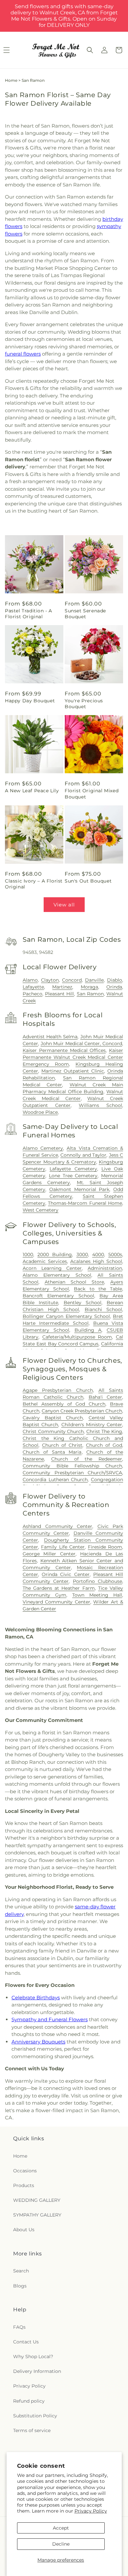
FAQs (19, 2327)
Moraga (89, 987)
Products (24, 2185)
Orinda (114, 987)
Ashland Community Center (57, 1526)
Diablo (115, 980)
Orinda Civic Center (65, 1574)
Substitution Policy (35, 2416)
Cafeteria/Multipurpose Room (77, 1337)
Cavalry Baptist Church (53, 1418)
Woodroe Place (40, 1112)
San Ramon (90, 994)
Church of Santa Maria (52, 1452)
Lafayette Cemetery (73, 1169)
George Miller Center (49, 1554)
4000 (98, 1254)
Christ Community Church (53, 1431)
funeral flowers (23, 354)
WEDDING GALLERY (37, 2200)
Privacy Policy (91, 2511)
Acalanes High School (96, 1261)
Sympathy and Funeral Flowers (50, 2019)
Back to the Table (98, 1289)
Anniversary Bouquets (38, 2042)
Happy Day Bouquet (30, 701)
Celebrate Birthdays (36, 1998)
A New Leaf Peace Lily (32, 791)
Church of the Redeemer (87, 1459)
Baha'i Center (106, 1397)
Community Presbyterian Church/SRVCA (72, 1473)
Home (11, 80)
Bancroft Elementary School (58, 1296)
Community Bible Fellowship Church (72, 1466)
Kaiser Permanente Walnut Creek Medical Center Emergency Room (73, 1057)
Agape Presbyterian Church (58, 1390)
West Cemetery (41, 1210)
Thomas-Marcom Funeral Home (85, 1203)
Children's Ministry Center (92, 1425)
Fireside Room (105, 1547)
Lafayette (33, 987)
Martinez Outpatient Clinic (73, 1071)
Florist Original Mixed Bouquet (92, 794)
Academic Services (45, 1261)
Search (21, 2271)
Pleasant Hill (59, 994)
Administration (105, 1268)
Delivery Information (37, 2371)
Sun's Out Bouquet (88, 881)
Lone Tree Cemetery (73, 1176)
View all (64, 905)
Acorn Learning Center (52, 1268)
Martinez (62, 987)
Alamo (30, 980)
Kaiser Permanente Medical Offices (64, 1050)
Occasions (25, 2171)
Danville (94, 980)
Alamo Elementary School (57, 1275)
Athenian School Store (74, 1282)
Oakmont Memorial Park (79, 1189)
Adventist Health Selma (50, 1037)
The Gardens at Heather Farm (59, 1588)
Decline (61, 2544)
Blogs (20, 2286)
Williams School (100, 1105)
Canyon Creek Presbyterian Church (82, 1411)
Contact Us (26, 2342)
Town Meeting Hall (97, 1595)
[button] (90, 50)
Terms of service (32, 2430)
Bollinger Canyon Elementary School (66, 1316)
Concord (72, 980)
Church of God (104, 1445)
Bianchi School (104, 1309)
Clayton (50, 980)
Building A (88, 1330)
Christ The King (104, 1431)
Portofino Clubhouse (97, 1581)
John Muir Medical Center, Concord (81, 1043)
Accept (61, 2528)
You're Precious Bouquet (84, 704)
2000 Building (55, 1254)
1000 (28, 1254)
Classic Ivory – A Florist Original (34, 884)
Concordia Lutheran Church (55, 1480)
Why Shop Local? (33, 2357)
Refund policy (29, 2401)
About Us (24, 2230)
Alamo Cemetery (43, 1148)
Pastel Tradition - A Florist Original (29, 614)
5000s (115, 1254)
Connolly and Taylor (83, 1155)
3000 (82, 1254)
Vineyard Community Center (56, 1602)
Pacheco (32, 994)
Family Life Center (63, 1547)
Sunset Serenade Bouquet (85, 614)
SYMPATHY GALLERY (37, 2215)
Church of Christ (62, 1445)
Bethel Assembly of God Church (64, 1404)
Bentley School (83, 1303)
